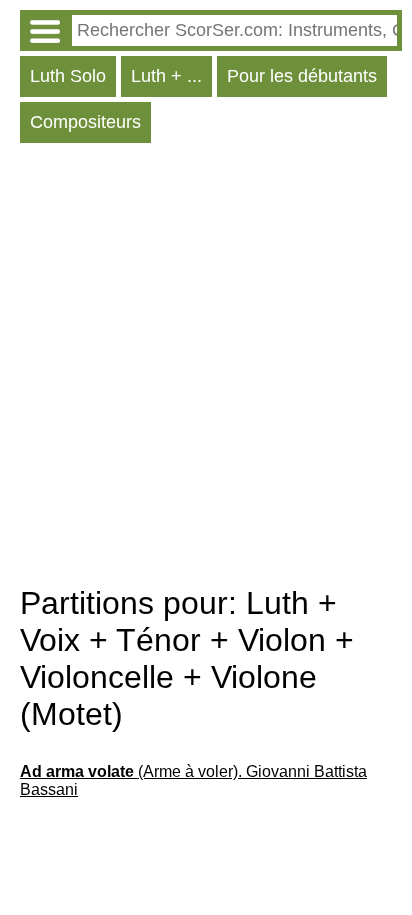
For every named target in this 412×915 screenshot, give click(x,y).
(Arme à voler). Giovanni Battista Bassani (193, 780)
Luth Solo (68, 76)
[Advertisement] (206, 369)
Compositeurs (85, 122)
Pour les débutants (302, 76)
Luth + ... (166, 76)
